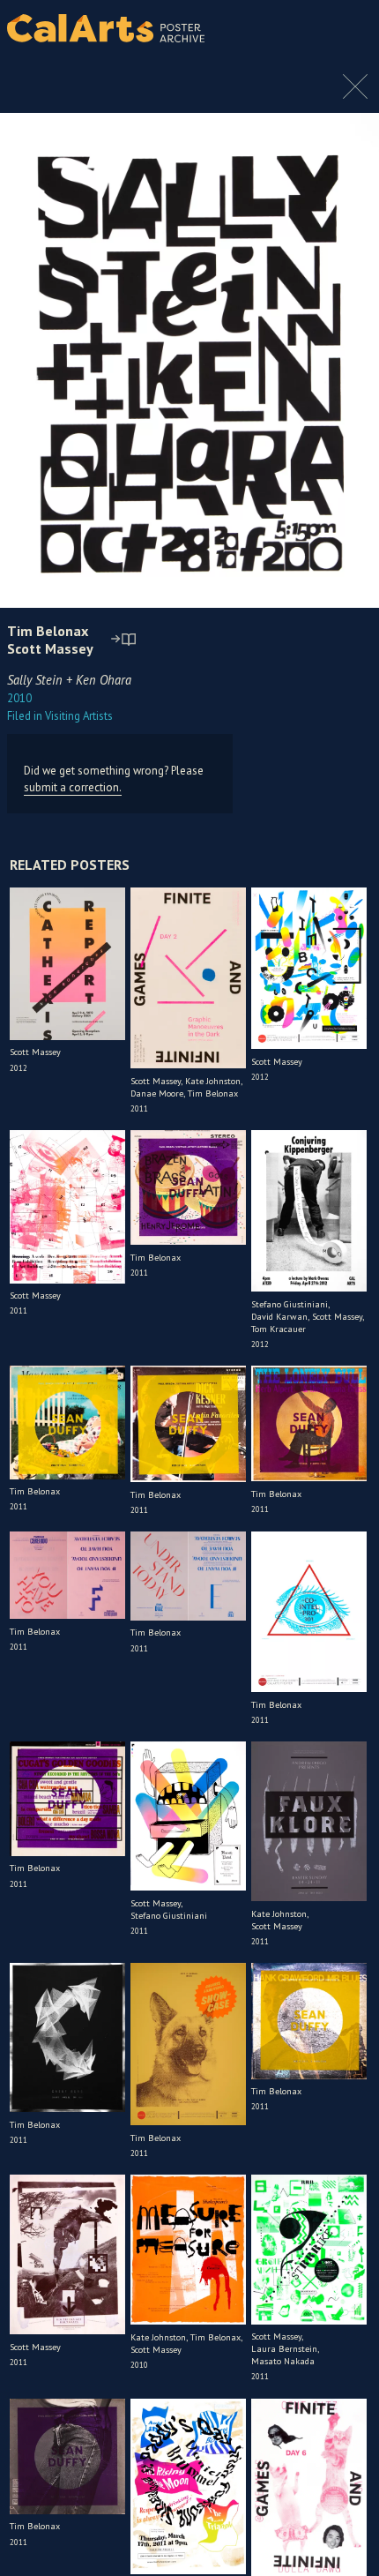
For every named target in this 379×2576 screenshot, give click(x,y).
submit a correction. (73, 787)
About (301, 28)
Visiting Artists (60, 716)
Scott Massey (50, 648)
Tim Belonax (48, 631)
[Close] (355, 95)
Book (343, 28)
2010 (19, 698)
